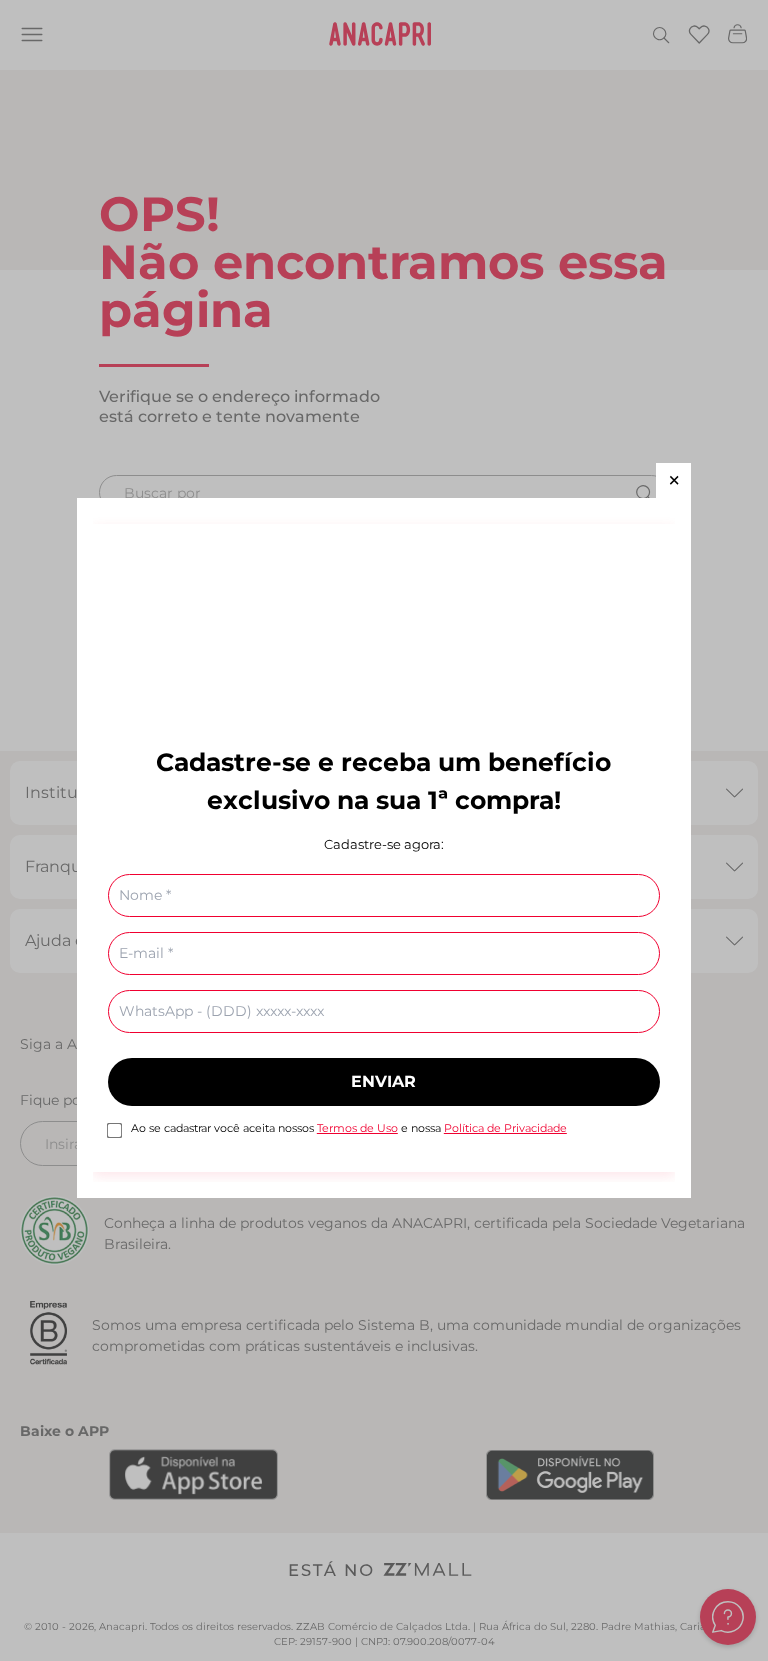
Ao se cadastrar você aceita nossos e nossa (349, 1128)
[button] (673, 480)
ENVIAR (383, 1081)
